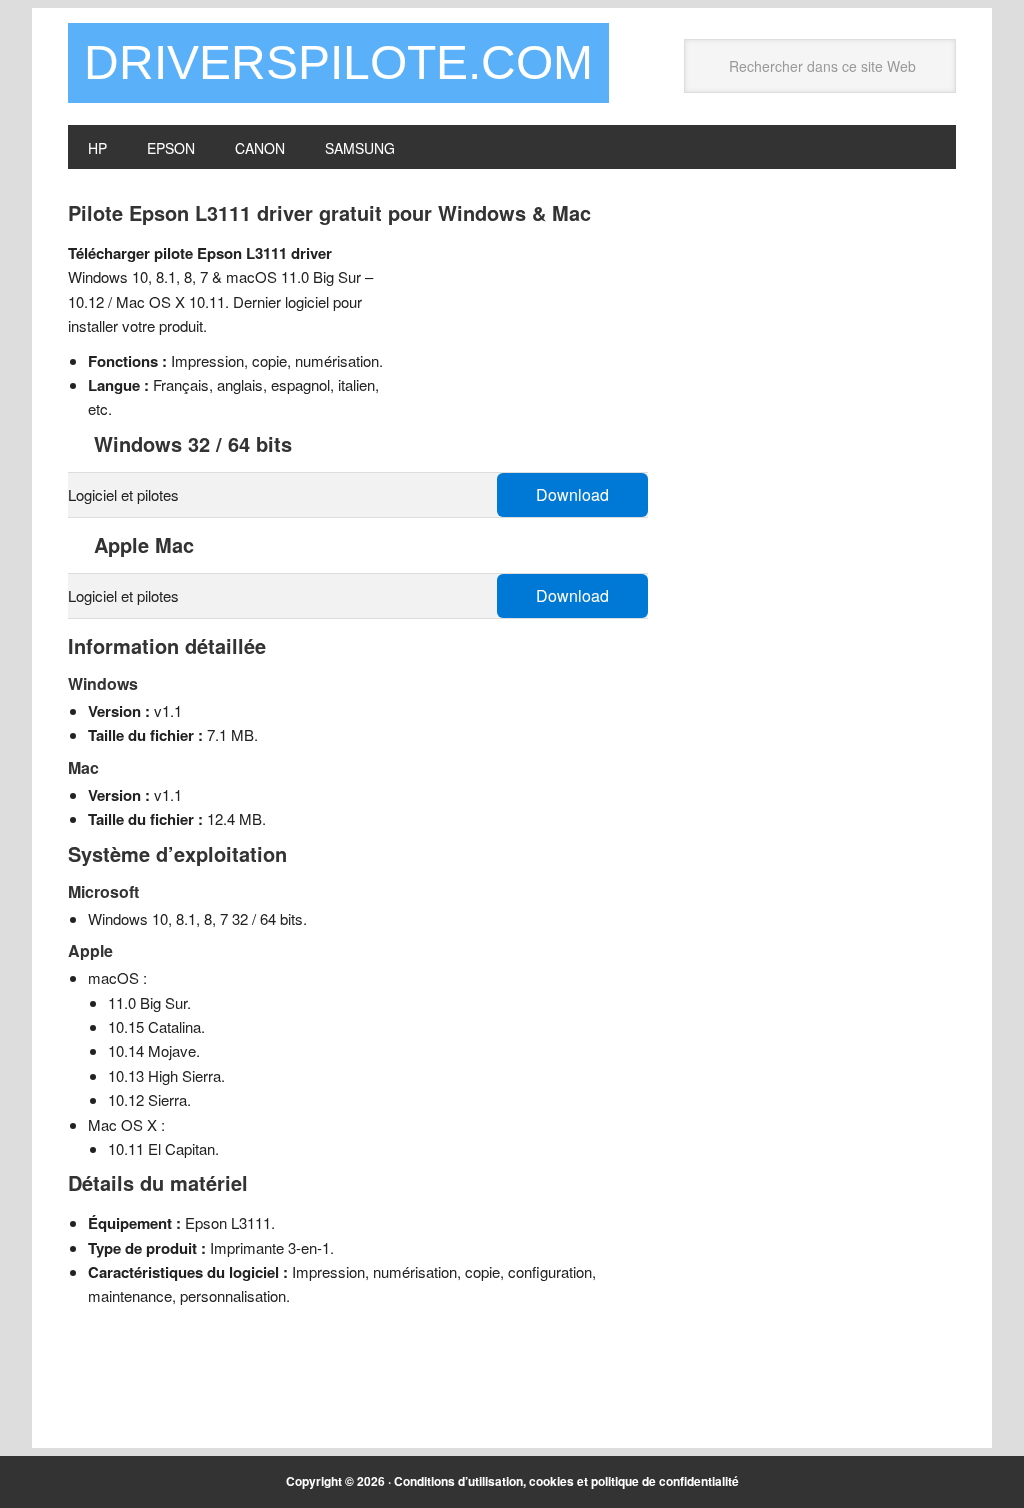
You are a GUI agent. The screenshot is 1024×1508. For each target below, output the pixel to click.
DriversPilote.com (338, 62)
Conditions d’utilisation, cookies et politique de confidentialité (566, 1481)
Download (572, 494)
